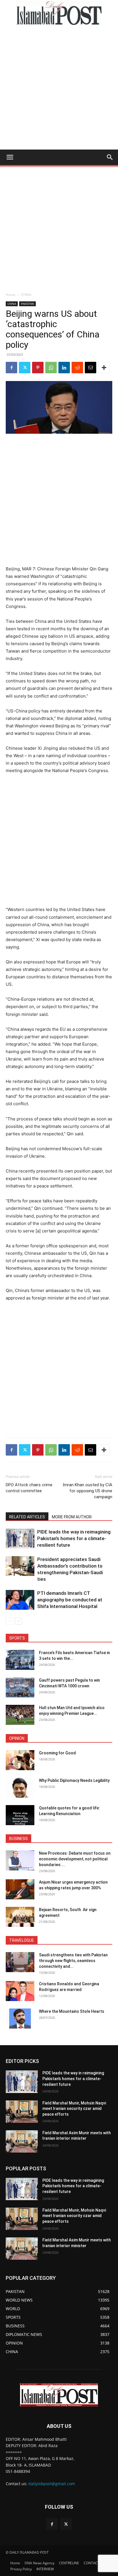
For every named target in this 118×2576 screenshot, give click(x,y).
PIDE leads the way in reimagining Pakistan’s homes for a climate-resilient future (74, 1538)
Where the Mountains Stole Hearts (72, 2011)
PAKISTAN (27, 304)
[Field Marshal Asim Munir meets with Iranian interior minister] (22, 2141)
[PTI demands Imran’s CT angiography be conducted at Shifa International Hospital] (20, 1600)
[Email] (91, 368)
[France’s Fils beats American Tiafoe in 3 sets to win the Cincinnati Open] (20, 1660)
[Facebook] (11, 368)
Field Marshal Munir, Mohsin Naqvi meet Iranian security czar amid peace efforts (74, 2109)
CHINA (26, 295)
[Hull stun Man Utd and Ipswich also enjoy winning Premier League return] (20, 1715)
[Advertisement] (59, 88)
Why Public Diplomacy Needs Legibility (74, 1780)
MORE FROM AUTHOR (72, 1517)
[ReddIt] (77, 368)
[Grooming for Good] (20, 1760)
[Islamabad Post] (59, 13)
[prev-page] (9, 1621)
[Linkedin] (64, 368)
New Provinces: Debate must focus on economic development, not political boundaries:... (75, 1859)
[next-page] (18, 1621)
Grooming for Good (57, 1753)
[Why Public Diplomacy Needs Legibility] (20, 1788)
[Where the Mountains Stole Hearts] (20, 2019)
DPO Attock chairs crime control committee (29, 1488)
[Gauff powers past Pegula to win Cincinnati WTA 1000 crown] (20, 1687)
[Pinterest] (38, 368)
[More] (104, 368)
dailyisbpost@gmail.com (52, 2484)
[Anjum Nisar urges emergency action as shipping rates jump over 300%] (20, 1889)
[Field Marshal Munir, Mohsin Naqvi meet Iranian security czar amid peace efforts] (22, 2112)
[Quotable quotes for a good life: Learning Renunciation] (20, 1815)
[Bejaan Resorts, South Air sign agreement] (20, 1917)
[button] (10, 157)
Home (11, 295)
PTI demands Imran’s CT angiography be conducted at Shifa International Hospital (70, 1600)
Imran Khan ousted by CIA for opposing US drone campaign (87, 1491)
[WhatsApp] (51, 368)
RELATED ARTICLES (27, 1517)
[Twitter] (25, 368)
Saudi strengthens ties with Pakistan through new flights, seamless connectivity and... (73, 1961)
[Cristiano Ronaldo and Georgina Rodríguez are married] (20, 1991)
